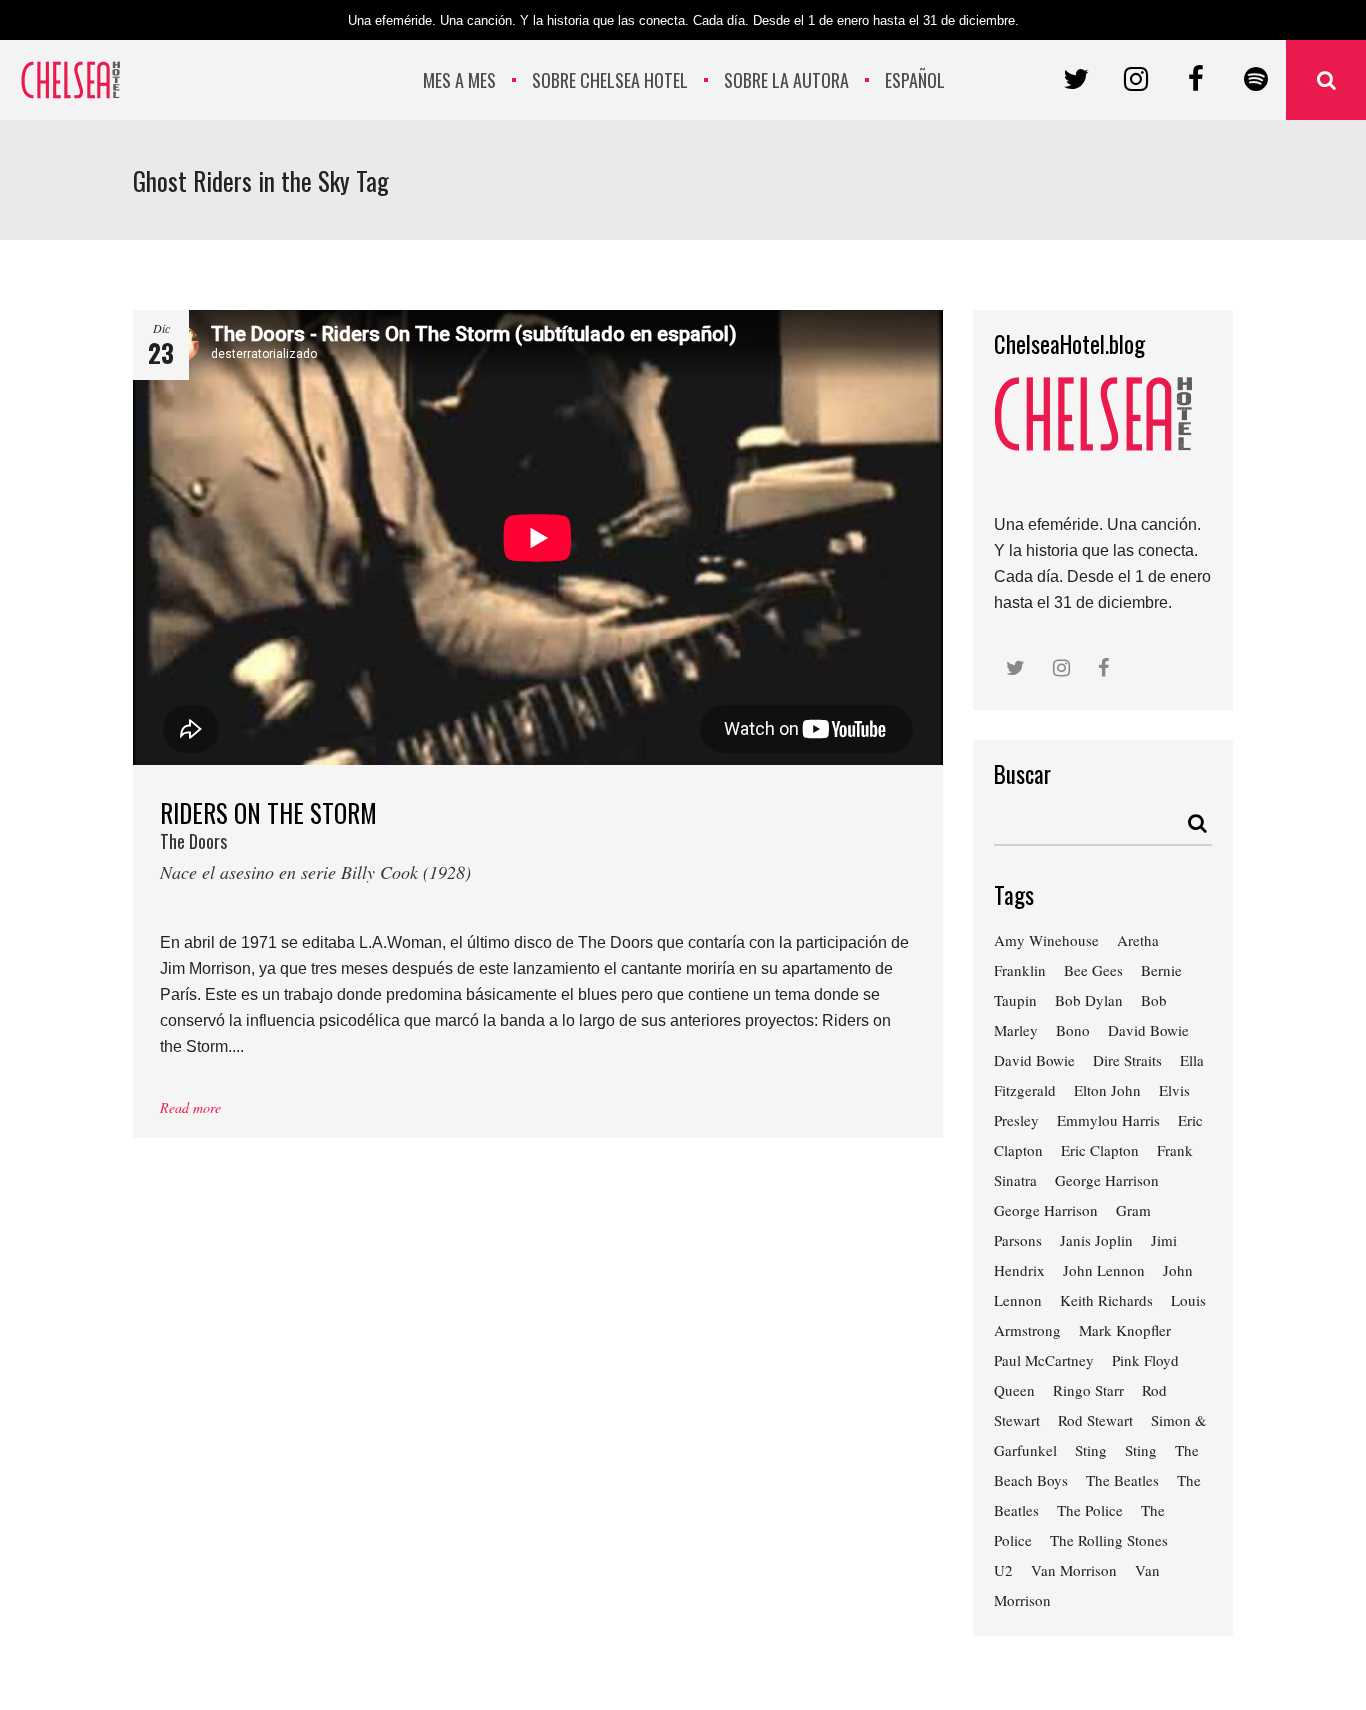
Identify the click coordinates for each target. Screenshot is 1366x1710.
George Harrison (1107, 1180)
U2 (1003, 1570)
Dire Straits (1127, 1060)
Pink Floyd (1145, 1360)
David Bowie (1148, 1030)
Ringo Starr (1088, 1390)
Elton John (1107, 1090)
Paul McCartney (1044, 1360)
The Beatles (1122, 1480)
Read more (190, 1107)
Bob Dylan (1089, 1000)
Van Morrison (1074, 1570)
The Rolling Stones (1109, 1540)
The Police (1090, 1510)
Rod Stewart (1095, 1420)
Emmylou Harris (1108, 1120)
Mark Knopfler (1125, 1330)
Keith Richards (1106, 1300)
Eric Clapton (1100, 1150)
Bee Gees (1093, 970)
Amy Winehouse (1046, 940)
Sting (1091, 1450)
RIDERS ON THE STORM (315, 838)
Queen (1014, 1390)
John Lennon (1104, 1270)
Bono (1073, 1030)
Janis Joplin (1096, 1240)
